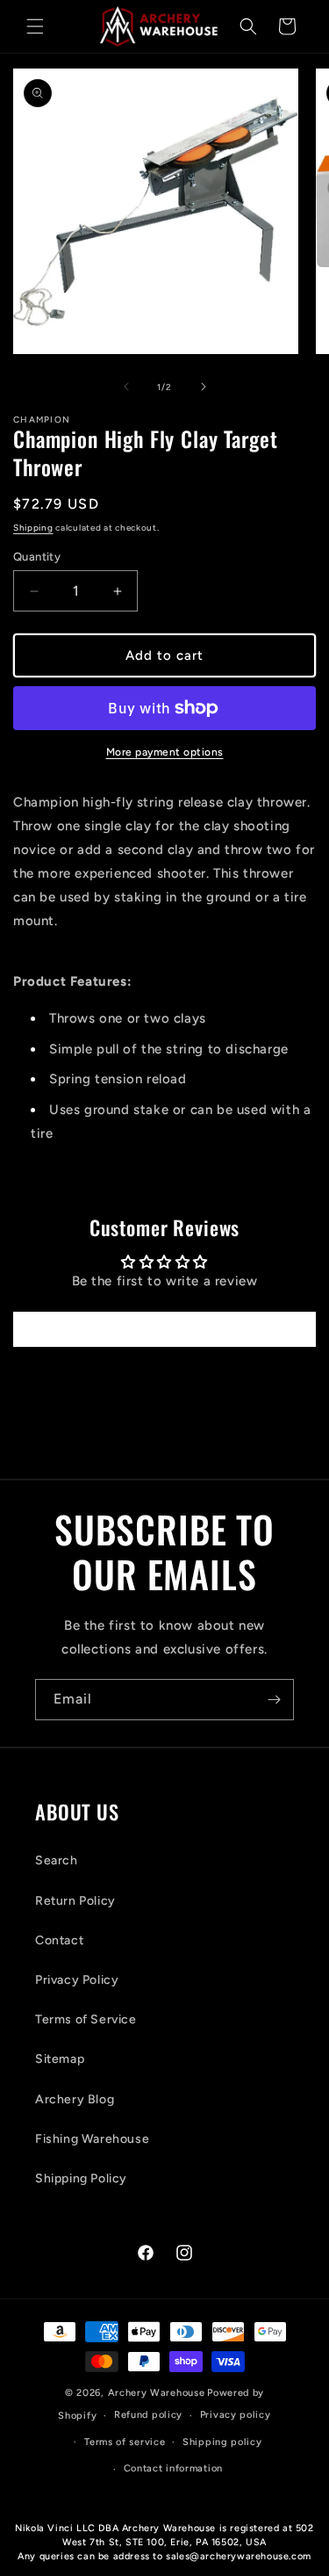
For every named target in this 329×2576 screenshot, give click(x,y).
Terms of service (125, 2442)
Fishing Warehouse (92, 2139)
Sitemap (60, 2059)
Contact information (173, 2468)
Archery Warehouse (157, 2393)
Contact (59, 1940)
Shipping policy (222, 2442)
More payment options (165, 752)
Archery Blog (75, 2099)
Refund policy (148, 2415)
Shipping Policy (81, 2178)
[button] (35, 26)
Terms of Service (86, 2019)
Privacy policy (236, 2415)
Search (57, 1860)
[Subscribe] (274, 1700)
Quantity (37, 557)
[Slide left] (126, 387)
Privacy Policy (77, 1980)
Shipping (33, 528)
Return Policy (75, 1901)
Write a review (164, 1329)
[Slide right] (204, 387)
